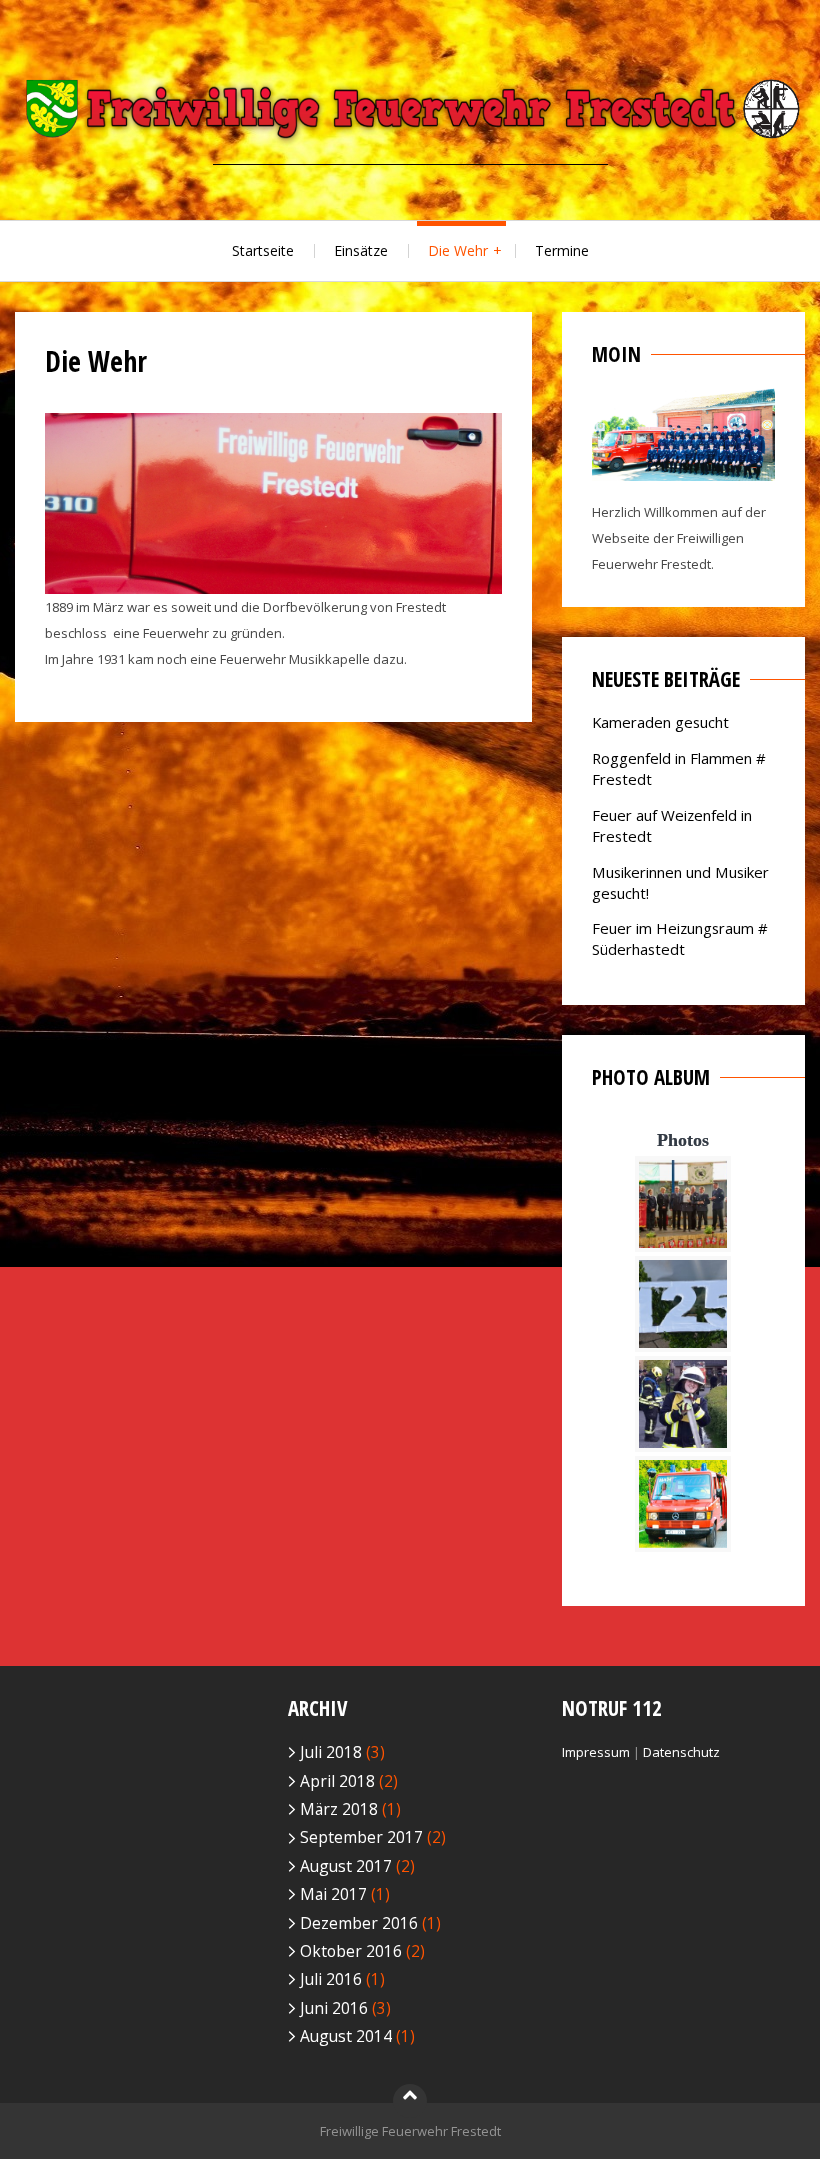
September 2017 (361, 1837)
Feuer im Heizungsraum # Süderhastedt (680, 938)
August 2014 (346, 2036)
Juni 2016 (334, 2008)
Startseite (263, 250)
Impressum (596, 1752)
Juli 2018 (331, 1752)
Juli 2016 (331, 1979)
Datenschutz (681, 1752)
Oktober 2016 (351, 1951)
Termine (562, 250)
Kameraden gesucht (660, 722)
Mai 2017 (333, 1894)
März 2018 (339, 1809)
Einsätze (361, 250)
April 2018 (337, 1781)
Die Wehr (458, 250)
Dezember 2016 (359, 1923)
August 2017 (346, 1866)
